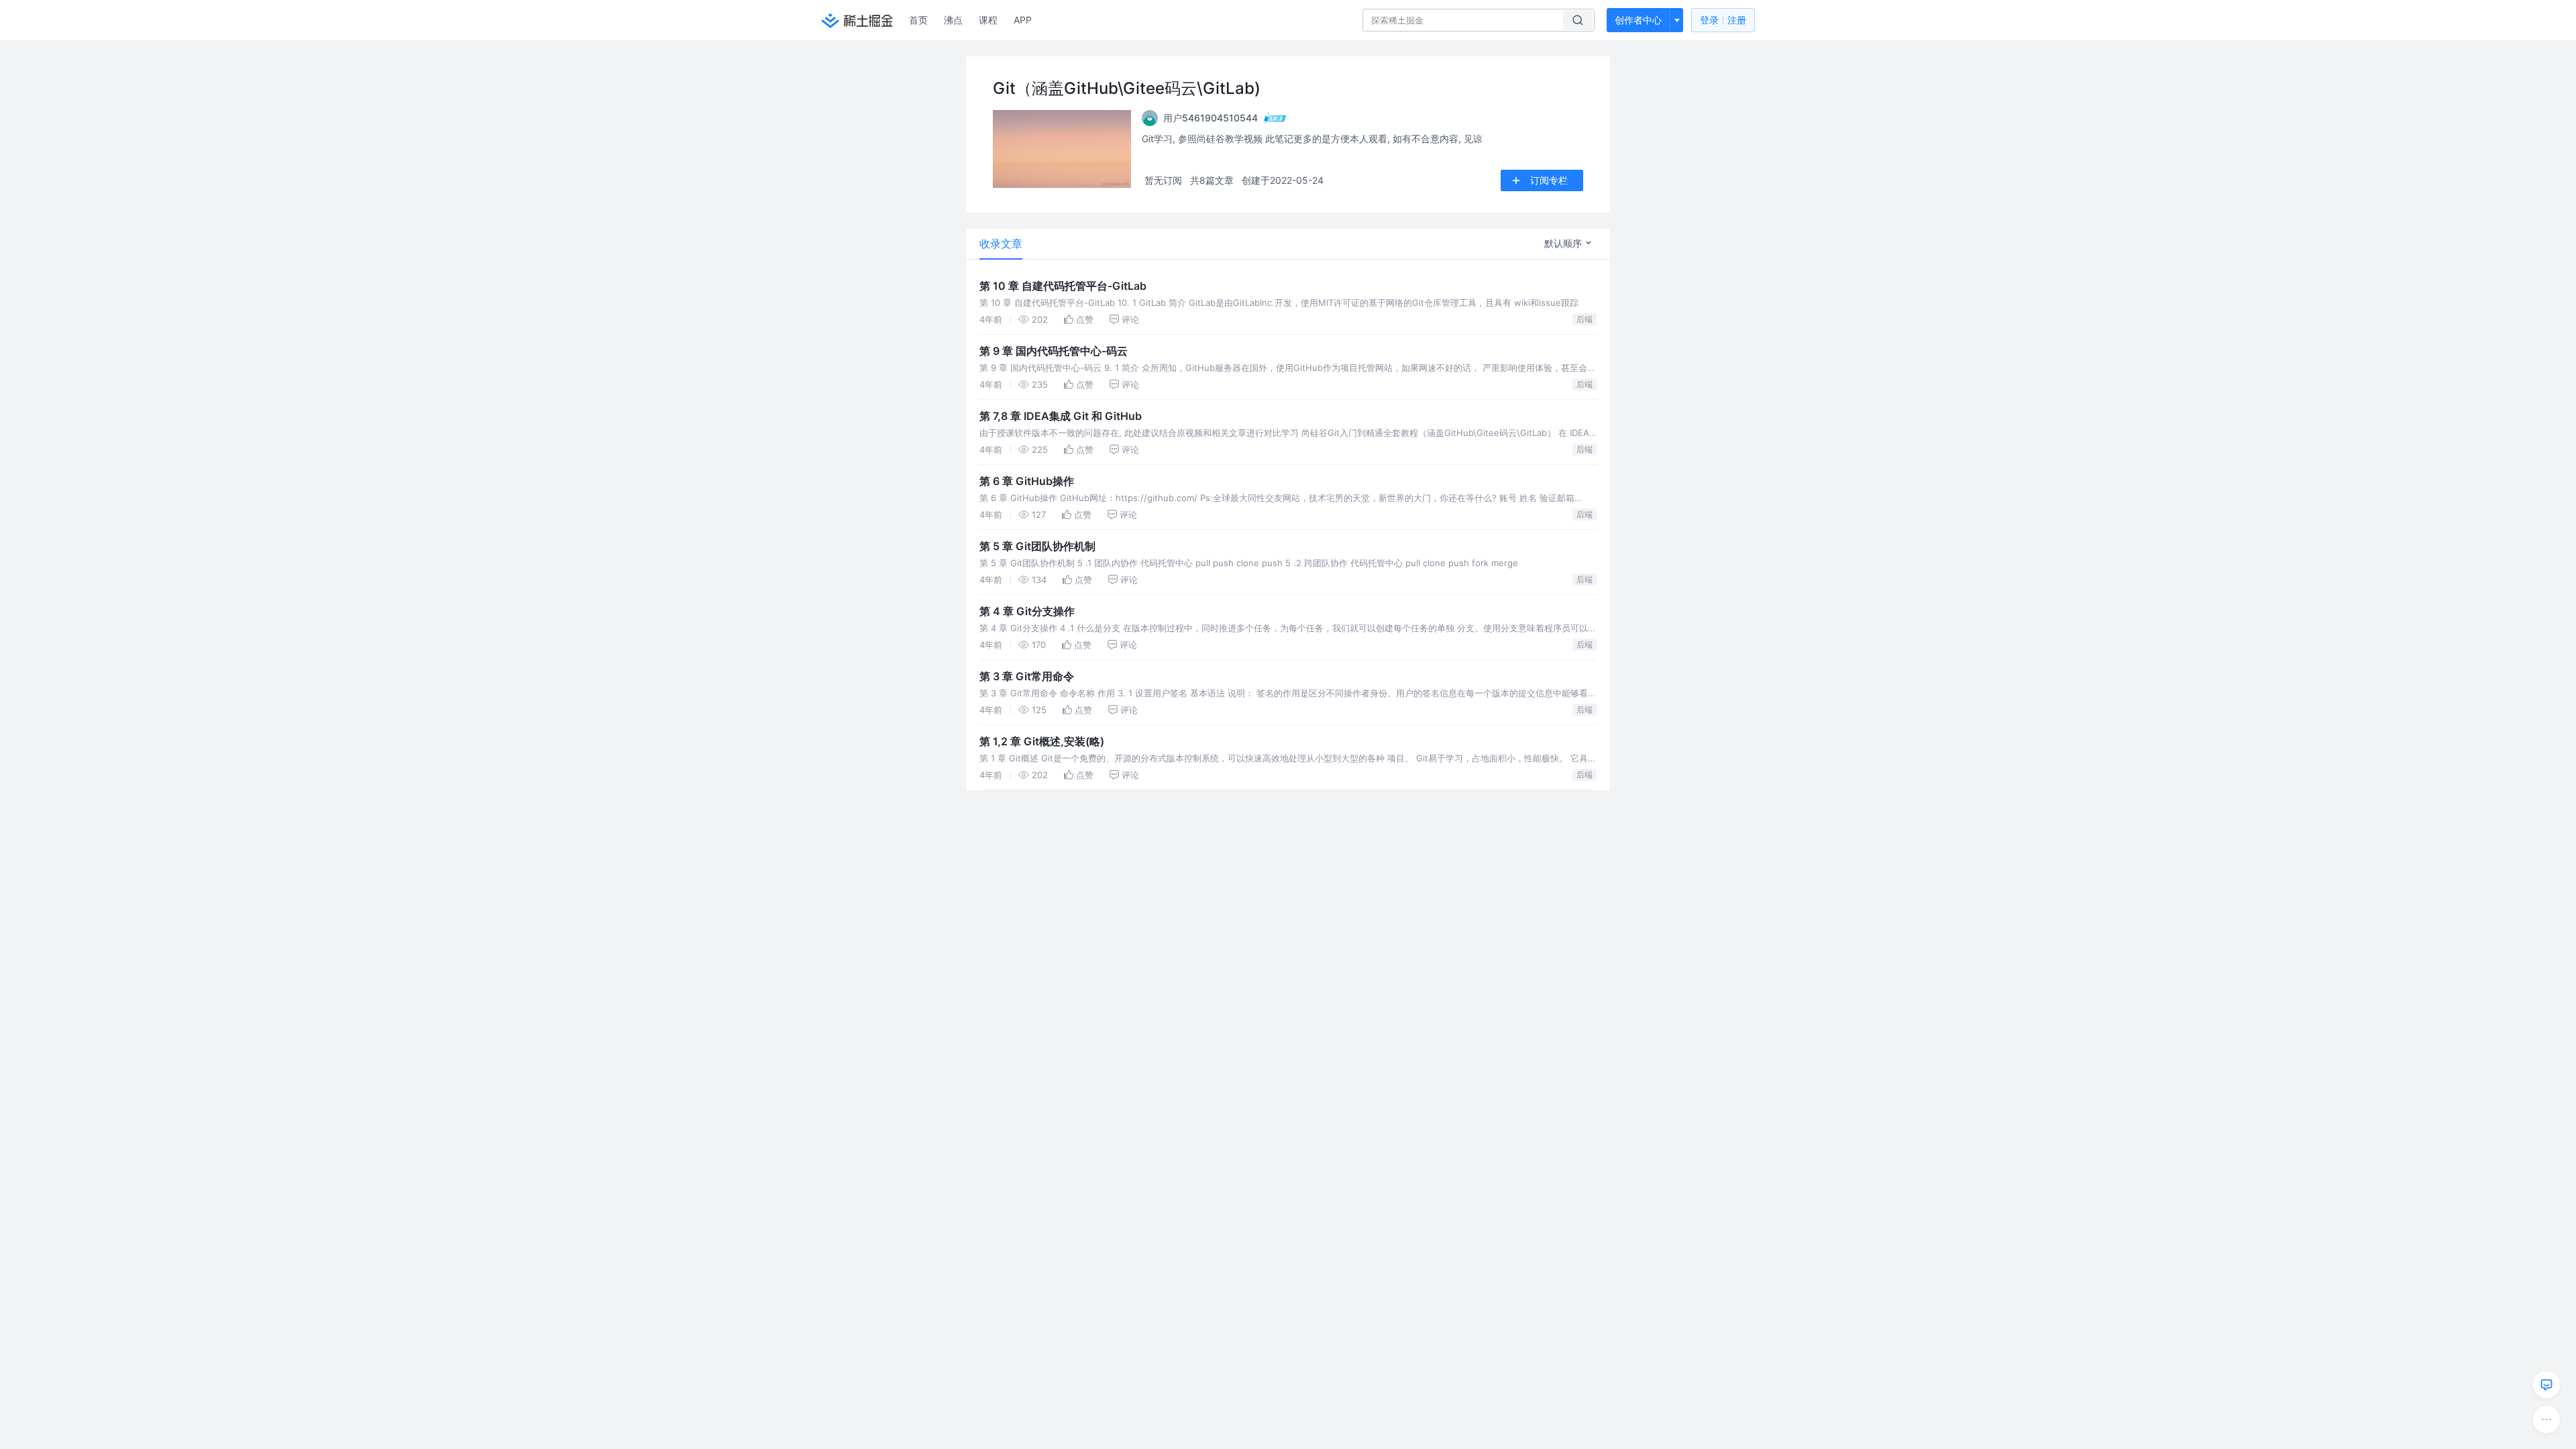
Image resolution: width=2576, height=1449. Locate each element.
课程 (988, 20)
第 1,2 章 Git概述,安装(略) (1042, 741)
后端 (1585, 319)
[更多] (2546, 1419)
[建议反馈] (2546, 1385)
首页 (918, 20)
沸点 (953, 20)
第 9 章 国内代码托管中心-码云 (1054, 351)
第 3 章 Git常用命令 (1027, 676)
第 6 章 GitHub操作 (1027, 481)
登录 (1723, 20)
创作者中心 (1638, 20)
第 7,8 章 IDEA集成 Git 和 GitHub (1061, 416)
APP (1023, 20)
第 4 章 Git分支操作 (1027, 611)
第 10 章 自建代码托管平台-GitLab (1063, 286)
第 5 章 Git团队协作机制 (1037, 546)
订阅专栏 (1549, 180)
